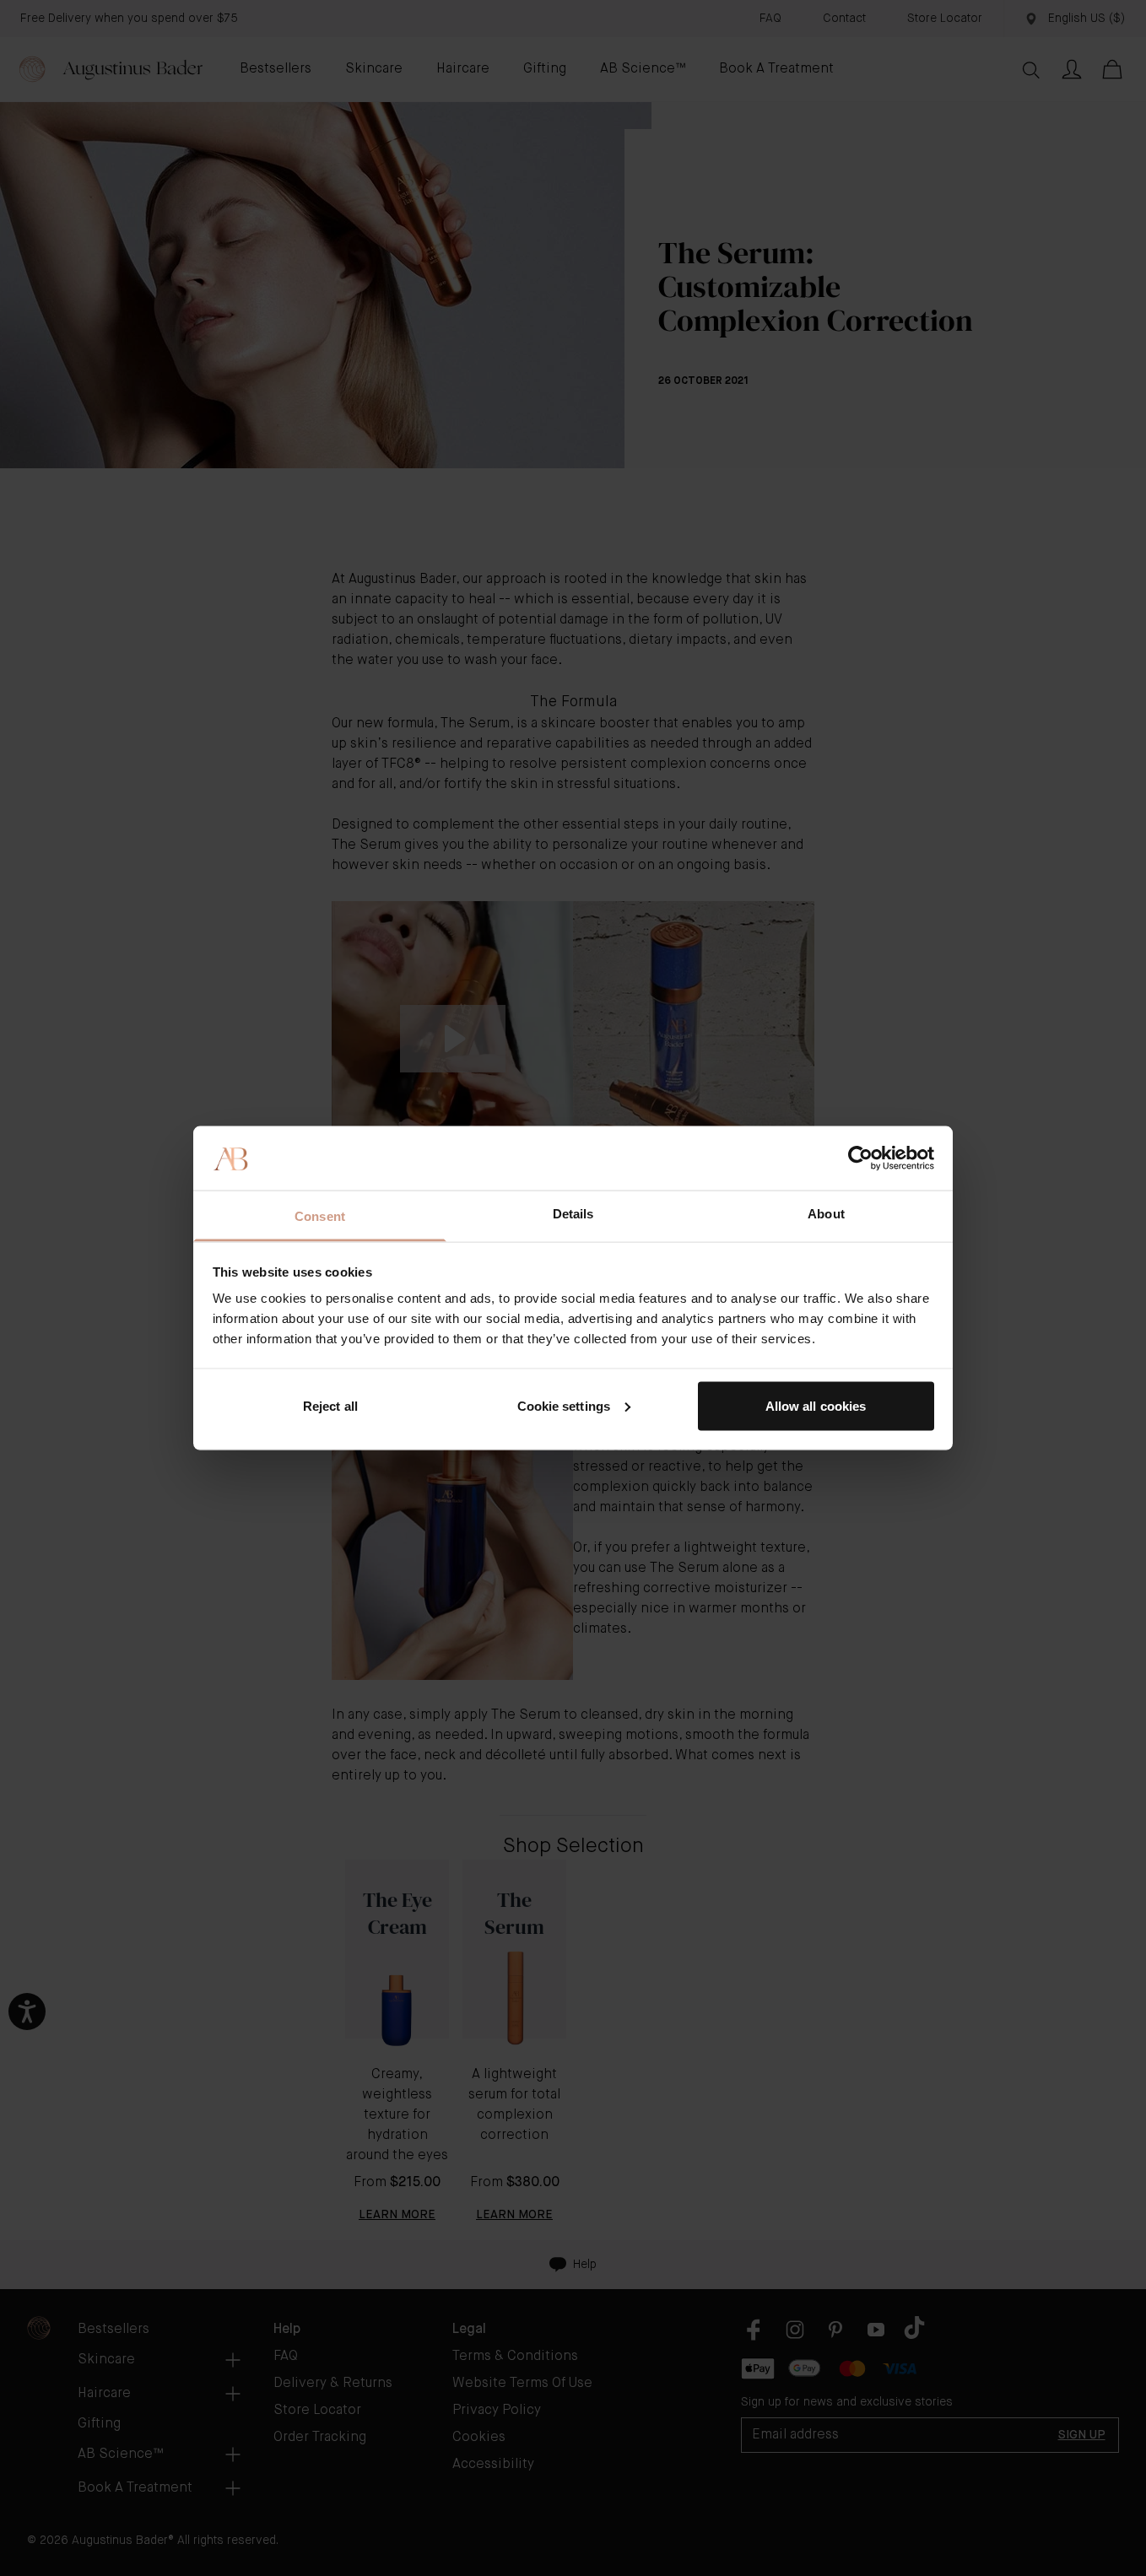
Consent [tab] (320, 1216)
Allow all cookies (816, 1405)
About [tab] (826, 1214)
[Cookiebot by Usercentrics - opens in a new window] (860, 1158)
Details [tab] (573, 1214)
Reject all (330, 1405)
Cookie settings (564, 1405)
